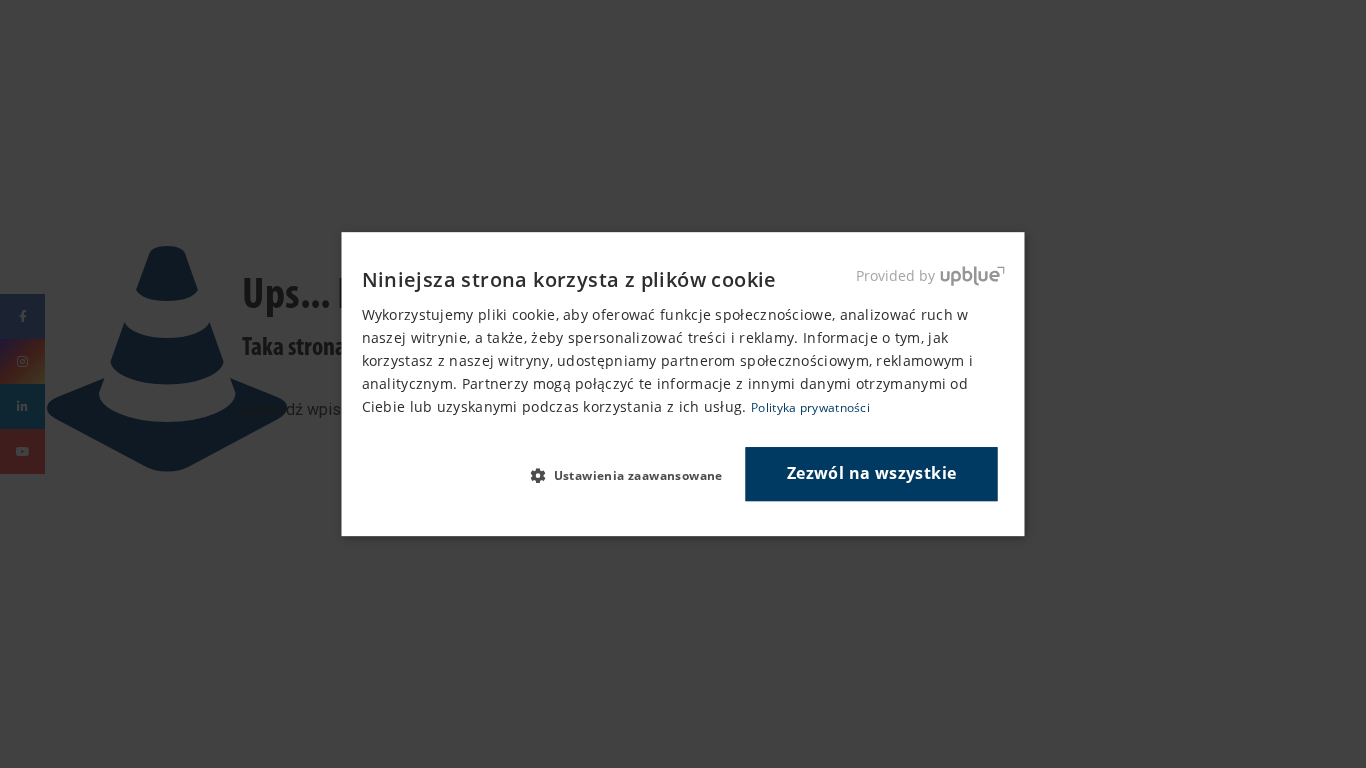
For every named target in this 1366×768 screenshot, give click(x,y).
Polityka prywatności (810, 408)
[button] (634, 475)
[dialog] (683, 384)
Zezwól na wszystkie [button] (872, 474)
